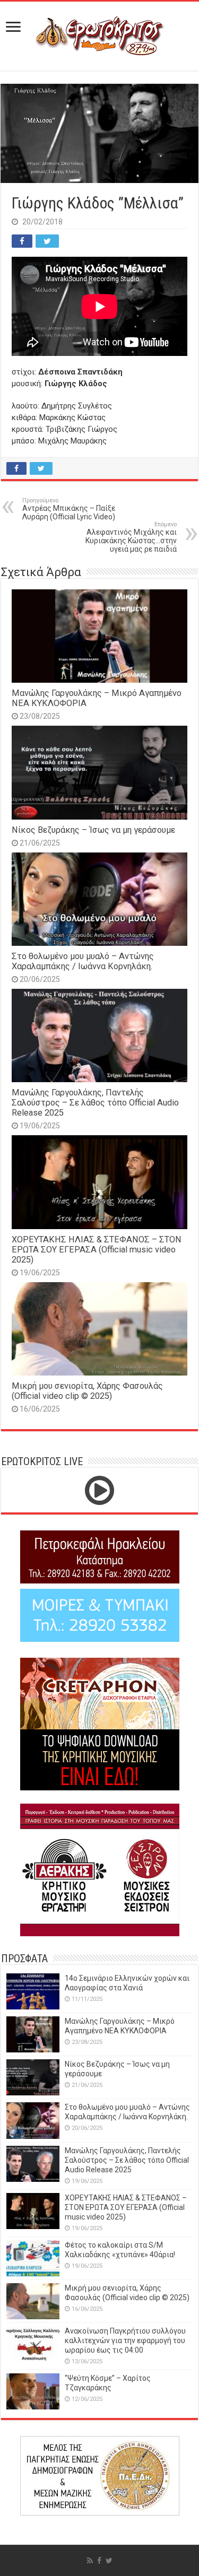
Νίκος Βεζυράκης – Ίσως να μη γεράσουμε (93, 830)
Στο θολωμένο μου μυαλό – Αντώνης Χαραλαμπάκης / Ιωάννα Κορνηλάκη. (83, 961)
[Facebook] (99, 2561)
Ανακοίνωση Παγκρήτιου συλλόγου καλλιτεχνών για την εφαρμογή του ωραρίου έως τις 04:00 (125, 2340)
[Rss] (90, 2561)
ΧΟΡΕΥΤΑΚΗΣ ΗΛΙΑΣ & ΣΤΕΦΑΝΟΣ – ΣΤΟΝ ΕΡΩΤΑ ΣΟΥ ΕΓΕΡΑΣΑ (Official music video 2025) (97, 1250)
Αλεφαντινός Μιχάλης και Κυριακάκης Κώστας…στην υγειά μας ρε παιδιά (131, 537)
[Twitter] (109, 2561)
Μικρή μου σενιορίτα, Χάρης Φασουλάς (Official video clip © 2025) (87, 1391)
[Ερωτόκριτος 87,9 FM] (100, 34)
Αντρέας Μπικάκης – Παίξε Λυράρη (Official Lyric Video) (69, 509)
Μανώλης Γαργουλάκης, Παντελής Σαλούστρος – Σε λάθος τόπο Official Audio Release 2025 (95, 1103)
